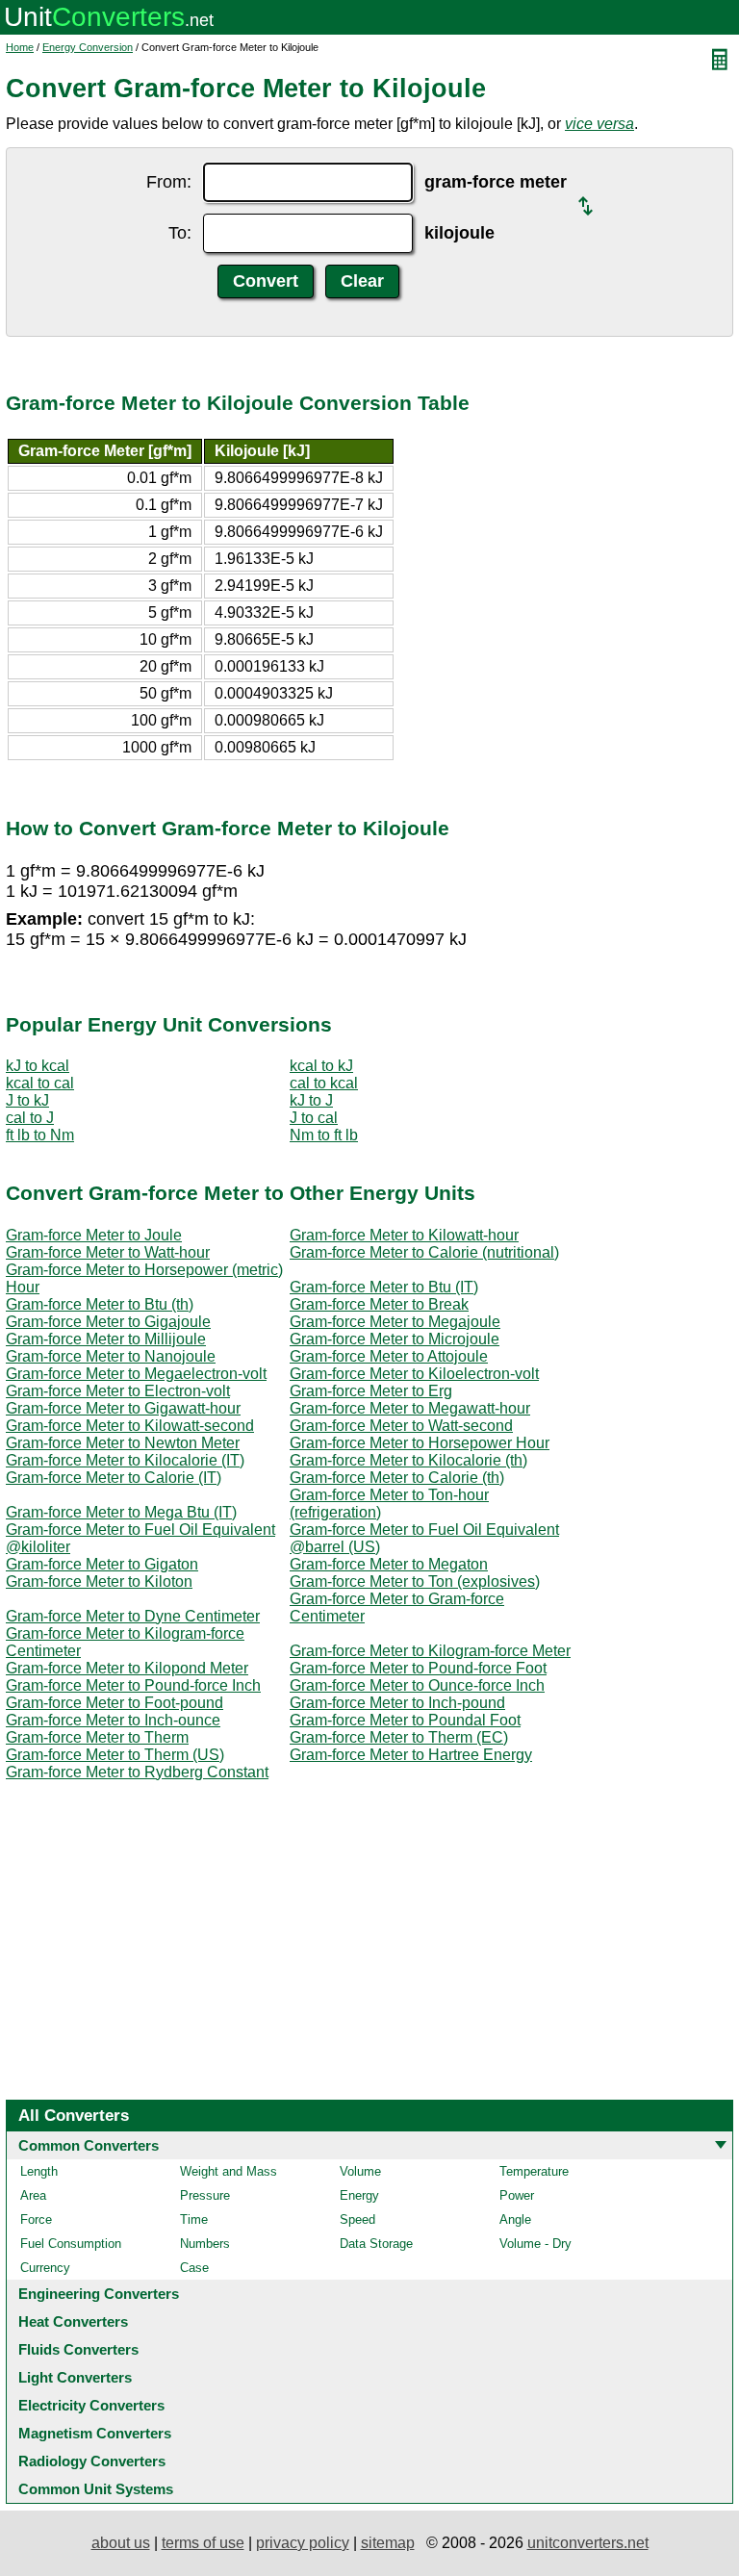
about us (121, 2543)
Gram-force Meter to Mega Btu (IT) (121, 1512)
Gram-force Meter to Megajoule (395, 1322)
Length (39, 2171)
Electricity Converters (91, 2405)
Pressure (205, 2195)
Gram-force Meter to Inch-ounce (113, 1720)
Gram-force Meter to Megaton (389, 1564)
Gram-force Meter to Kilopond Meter (127, 1668)
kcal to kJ (321, 1066)
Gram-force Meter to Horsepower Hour (420, 1443)
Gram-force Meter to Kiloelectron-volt (414, 1374)
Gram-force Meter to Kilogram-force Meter (430, 1651)
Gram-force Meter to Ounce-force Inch (417, 1685)
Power (517, 2195)
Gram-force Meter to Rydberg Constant (137, 1772)
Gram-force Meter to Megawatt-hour (410, 1408)
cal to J (30, 1118)
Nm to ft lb (324, 1135)
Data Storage (376, 2244)
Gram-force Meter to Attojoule (389, 1356)
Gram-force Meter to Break (379, 1304)
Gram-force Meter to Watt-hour (108, 1252)
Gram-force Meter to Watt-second (401, 1426)
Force (36, 2219)
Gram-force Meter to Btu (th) (100, 1304)
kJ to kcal (38, 1066)
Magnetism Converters (95, 2433)
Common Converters (89, 2145)
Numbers (205, 2244)
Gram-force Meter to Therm (97, 1737)
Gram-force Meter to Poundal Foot (405, 1720)
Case (194, 2268)
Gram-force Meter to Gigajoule (108, 1322)
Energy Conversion (88, 47)
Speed (357, 2219)
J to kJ (27, 1100)
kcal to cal (40, 1083)
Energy (359, 2195)
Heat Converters (73, 2321)
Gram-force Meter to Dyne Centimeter (133, 1616)
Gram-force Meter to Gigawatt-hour (123, 1408)
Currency (45, 2268)
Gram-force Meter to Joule (94, 1235)
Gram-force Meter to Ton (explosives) (415, 1581)
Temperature (534, 2171)
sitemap (388, 2543)
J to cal (314, 1118)
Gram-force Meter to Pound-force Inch (133, 1685)
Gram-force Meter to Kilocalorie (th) (408, 1460)
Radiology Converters (92, 2461)
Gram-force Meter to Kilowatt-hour (404, 1235)
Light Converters (75, 2377)
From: (169, 182)
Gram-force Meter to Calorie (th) (397, 1478)
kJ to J (311, 1100)
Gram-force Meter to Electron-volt (118, 1391)
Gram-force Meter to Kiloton (99, 1581)
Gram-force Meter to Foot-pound (115, 1703)
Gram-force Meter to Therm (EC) (399, 1737)
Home (20, 47)
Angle (515, 2219)
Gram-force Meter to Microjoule (395, 1339)
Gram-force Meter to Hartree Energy (411, 1755)
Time (194, 2219)
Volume (360, 2171)
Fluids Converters (78, 2349)
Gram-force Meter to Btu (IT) (384, 1287)
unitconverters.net (588, 2543)
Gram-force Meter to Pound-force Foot (418, 1668)
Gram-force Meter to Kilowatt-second (130, 1426)
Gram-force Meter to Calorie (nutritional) (424, 1252)
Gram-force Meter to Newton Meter (123, 1443)
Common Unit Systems (96, 2489)
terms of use (203, 2543)
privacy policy (303, 2543)
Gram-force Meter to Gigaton (102, 1564)
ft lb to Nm (40, 1135)
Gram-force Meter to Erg (371, 1391)
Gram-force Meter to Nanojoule (111, 1356)
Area (33, 2195)
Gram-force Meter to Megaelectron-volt (136, 1374)
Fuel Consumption (71, 2244)
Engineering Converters (99, 2294)
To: (180, 233)
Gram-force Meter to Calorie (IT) (114, 1478)
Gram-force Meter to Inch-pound (397, 1703)
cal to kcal (324, 1083)
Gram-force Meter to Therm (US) (115, 1755)
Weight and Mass (229, 2171)
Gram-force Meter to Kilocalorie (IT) (125, 1460)
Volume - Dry (535, 2244)
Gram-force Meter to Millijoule (106, 1339)
